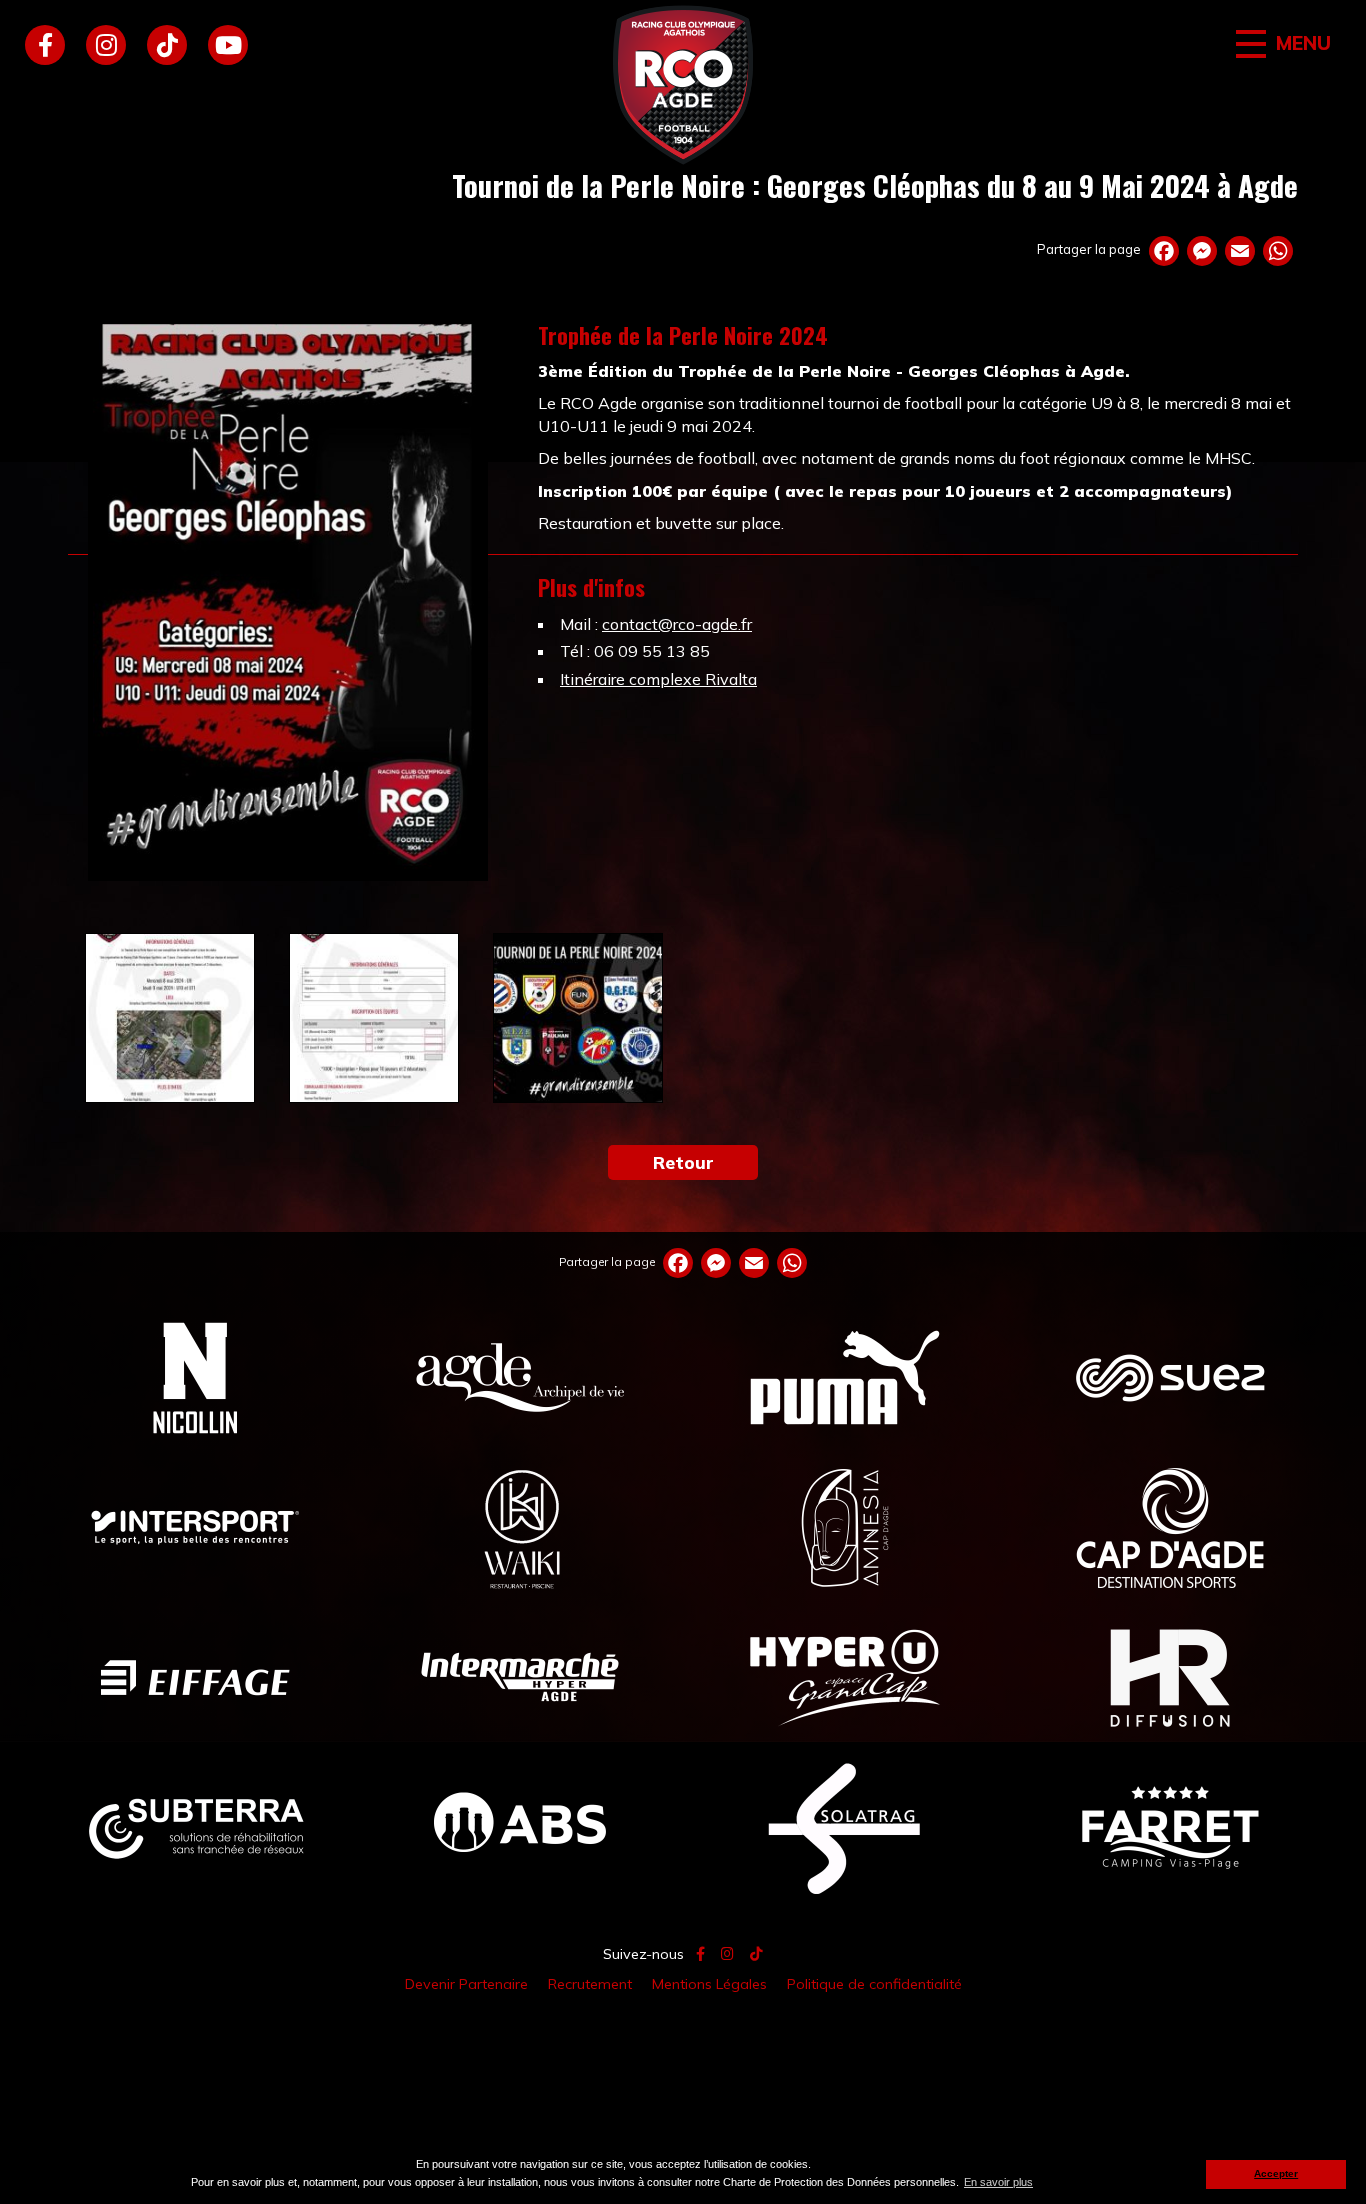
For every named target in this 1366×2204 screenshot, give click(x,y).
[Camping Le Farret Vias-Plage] (1170, 1827)
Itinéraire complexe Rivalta (658, 679)
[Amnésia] (845, 1527)
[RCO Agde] (683, 85)
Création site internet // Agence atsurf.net (683, 2030)
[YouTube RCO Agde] (228, 45)
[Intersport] (195, 1527)
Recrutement (590, 1984)
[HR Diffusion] (1170, 1677)
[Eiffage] (195, 1677)
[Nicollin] (195, 1377)
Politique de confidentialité (874, 1984)
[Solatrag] (845, 1827)
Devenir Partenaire (466, 1984)
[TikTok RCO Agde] (167, 45)
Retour (683, 1162)
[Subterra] (195, 1827)
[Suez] (1170, 1377)
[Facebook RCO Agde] (45, 45)
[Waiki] (520, 1527)
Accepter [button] (1276, 2173)
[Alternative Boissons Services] (520, 1827)
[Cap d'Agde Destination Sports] (1170, 1527)
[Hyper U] (845, 1677)
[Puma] (845, 1377)
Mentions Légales (709, 1984)
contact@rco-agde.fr (677, 624)
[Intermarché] (520, 1677)
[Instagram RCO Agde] (106, 45)
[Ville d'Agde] (520, 1377)
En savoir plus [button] (998, 2182)
